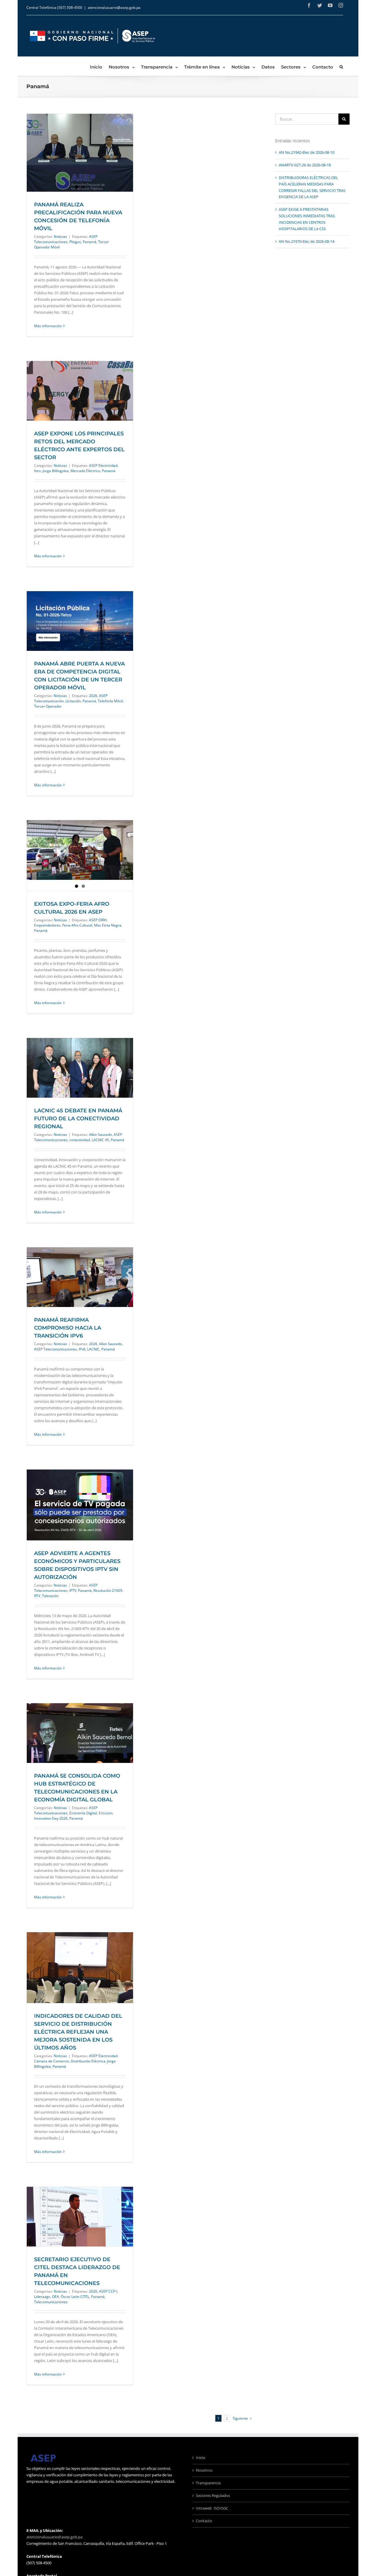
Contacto (204, 2521)
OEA (56, 2297)
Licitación (73, 701)
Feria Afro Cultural (77, 925)
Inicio (201, 2458)
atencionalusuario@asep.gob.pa (114, 7)
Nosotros (204, 2470)
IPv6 (82, 1349)
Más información (48, 326)
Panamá (90, 242)
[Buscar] (341, 66)
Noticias (60, 236)
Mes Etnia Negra (108, 925)
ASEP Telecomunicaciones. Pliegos (66, 239)
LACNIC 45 (100, 1140)
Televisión (50, 1596)
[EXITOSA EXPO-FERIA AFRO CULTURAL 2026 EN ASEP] (80, 856)
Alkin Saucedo (100, 1135)
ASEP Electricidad (103, 465)
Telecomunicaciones (51, 2302)
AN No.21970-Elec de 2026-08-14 (307, 241)
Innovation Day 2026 (51, 1818)
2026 (93, 696)
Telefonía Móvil (110, 701)
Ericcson (106, 1813)
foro (37, 471)
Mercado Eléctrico (85, 471)
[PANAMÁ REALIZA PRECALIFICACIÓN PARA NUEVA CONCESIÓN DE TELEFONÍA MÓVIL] (80, 152)
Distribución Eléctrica (88, 2061)
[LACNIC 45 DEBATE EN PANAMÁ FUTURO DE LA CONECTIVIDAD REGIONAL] (80, 1068)
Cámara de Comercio (52, 2061)
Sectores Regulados (213, 2495)
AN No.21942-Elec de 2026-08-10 (307, 152)
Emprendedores (47, 925)
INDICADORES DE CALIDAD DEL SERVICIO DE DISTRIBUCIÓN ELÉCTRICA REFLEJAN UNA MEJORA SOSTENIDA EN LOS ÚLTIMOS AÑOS (78, 2032)
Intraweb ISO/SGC (212, 2508)
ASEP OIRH (98, 920)
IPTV (73, 1590)
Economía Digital (83, 1813)
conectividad (80, 1140)
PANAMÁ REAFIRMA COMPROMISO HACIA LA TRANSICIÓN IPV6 (68, 1328)
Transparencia (208, 2483)
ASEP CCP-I (108, 2291)
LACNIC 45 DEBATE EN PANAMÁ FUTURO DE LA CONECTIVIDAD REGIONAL (78, 1119)
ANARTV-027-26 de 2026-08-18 (305, 165)
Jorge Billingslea (56, 471)
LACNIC (93, 1349)
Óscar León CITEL (75, 2297)
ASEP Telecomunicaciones (56, 1349)
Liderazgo (42, 2297)
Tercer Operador (48, 706)
